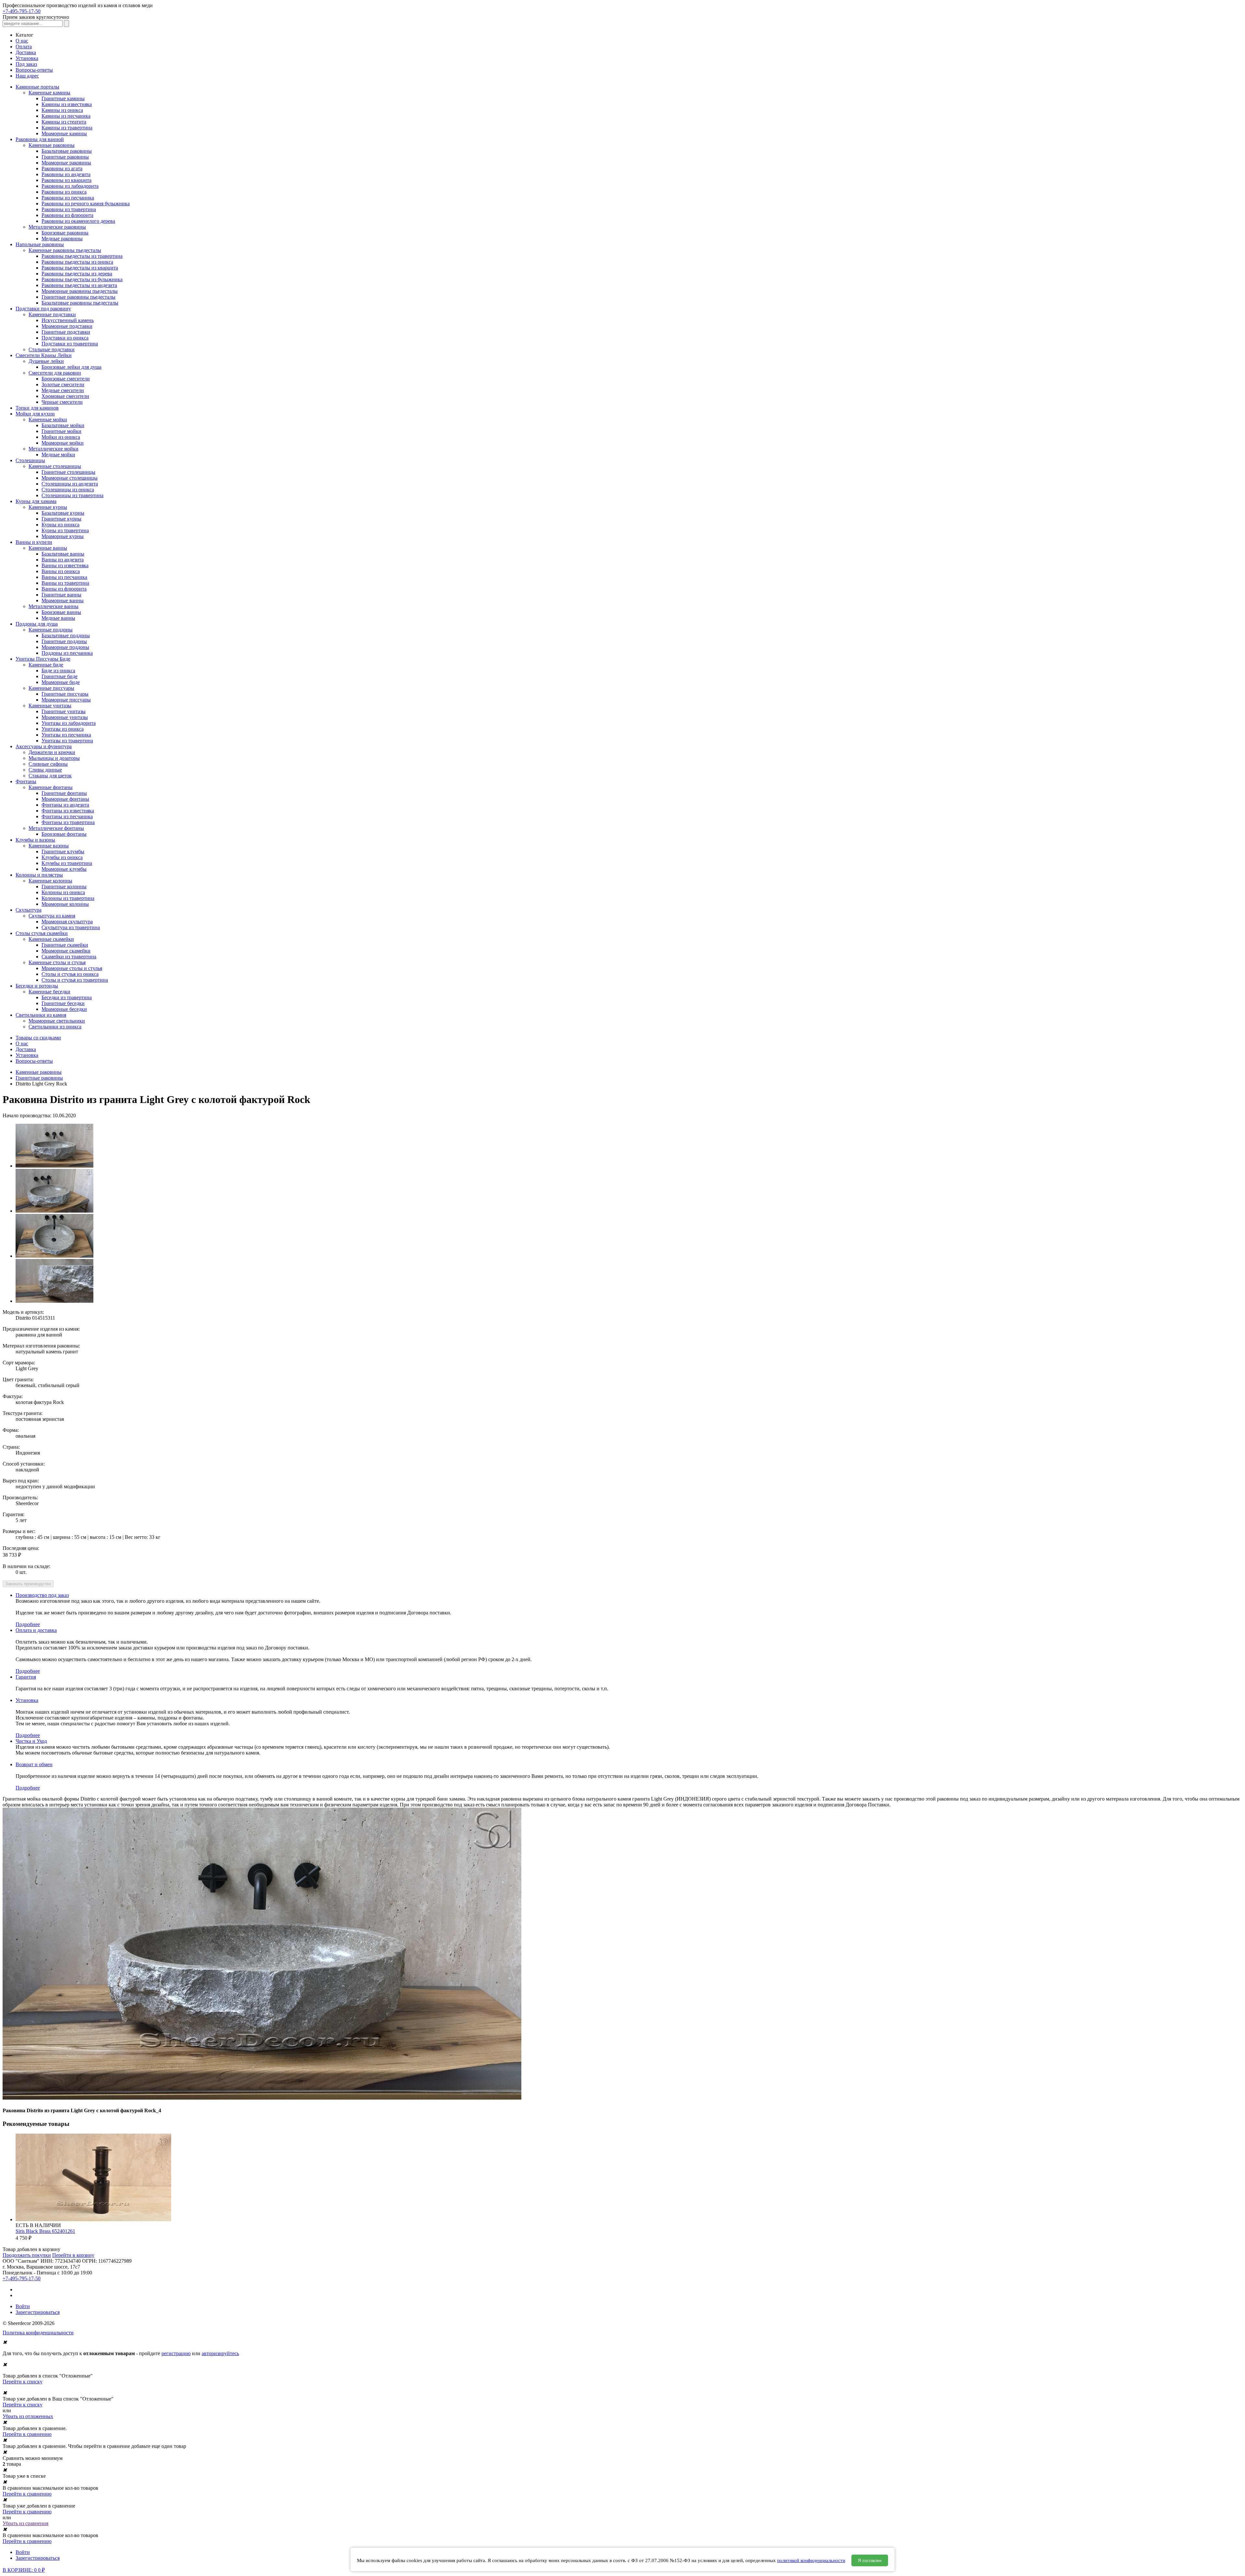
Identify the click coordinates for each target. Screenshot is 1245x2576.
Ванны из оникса (61, 571)
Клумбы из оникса (62, 857)
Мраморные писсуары (66, 700)
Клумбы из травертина (67, 863)
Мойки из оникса (61, 437)
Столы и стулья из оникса (70, 974)
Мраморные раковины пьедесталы (80, 291)
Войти (23, 2306)
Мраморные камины (64, 133)
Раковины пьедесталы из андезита (79, 285)
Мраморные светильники (57, 1021)
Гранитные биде (59, 676)
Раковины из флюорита (67, 215)
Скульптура (29, 910)
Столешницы (30, 460)
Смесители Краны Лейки (44, 355)
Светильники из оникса (55, 1027)
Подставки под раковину (43, 309)
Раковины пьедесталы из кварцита (80, 268)
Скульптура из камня (52, 916)
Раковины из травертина (69, 209)
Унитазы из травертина (67, 741)
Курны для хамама (36, 501)
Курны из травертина (65, 530)
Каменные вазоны (49, 846)
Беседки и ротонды (37, 986)
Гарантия (26, 1677)
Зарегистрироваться (38, 2312)
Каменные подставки (52, 314)
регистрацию (176, 2353)
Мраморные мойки (63, 443)
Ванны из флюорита (64, 589)
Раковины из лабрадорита (70, 186)
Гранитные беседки (63, 1003)
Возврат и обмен (34, 1764)
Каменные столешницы (55, 466)
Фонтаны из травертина (68, 822)
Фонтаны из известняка (68, 811)
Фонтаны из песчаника (67, 816)
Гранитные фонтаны (64, 793)
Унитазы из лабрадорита (69, 723)
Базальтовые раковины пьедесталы (80, 303)
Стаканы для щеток (50, 776)
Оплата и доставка (36, 1630)
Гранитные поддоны (64, 641)
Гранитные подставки (66, 332)
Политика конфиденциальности (38, 2333)
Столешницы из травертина (72, 495)
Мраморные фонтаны (65, 799)
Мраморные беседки (64, 1009)
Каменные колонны (50, 881)
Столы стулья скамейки (42, 933)
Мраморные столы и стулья (72, 968)
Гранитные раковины (65, 157)
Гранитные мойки (61, 431)
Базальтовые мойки (63, 425)
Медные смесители (63, 390)
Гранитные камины (63, 98)
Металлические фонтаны (56, 828)
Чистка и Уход (31, 1741)
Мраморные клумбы (64, 869)
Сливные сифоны (48, 764)
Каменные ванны (48, 548)
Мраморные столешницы (70, 478)
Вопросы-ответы (34, 70)
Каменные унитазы (50, 706)
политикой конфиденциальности (811, 2560)
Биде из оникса (58, 671)
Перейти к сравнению (27, 2434)
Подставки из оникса (65, 338)
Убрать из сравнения (25, 2523)
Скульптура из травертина (71, 927)
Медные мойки (58, 455)
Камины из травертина (67, 128)
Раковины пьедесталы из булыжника (82, 279)
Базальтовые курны (63, 513)
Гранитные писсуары (65, 694)
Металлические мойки (53, 449)
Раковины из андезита (66, 174)
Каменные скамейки (51, 939)
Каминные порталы (37, 87)
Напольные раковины (40, 244)
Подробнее (28, 1624)
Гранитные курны (61, 519)
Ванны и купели (34, 542)
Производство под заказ (42, 1595)
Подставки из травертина (70, 344)
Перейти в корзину (73, 2255)
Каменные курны (48, 507)
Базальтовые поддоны (66, 635)
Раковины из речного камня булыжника (86, 204)
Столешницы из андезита (70, 484)
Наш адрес (27, 76)
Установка (27, 58)
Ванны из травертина (65, 583)
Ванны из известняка (65, 565)
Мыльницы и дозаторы (54, 758)
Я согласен (870, 2560)
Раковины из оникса (64, 192)
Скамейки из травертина (69, 957)
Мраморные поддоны (65, 647)
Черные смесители (62, 402)
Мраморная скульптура (67, 922)
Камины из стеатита (64, 122)
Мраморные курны (63, 536)
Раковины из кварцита (66, 180)
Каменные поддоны (51, 630)
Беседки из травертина (67, 997)
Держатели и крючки (52, 752)
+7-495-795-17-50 (22, 11)
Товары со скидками (38, 1038)
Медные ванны (58, 618)
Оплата (24, 47)
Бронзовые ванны (61, 612)
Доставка (26, 52)
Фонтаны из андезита (65, 805)
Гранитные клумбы (63, 851)
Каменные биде (46, 665)
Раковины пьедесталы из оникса (77, 262)
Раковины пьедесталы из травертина (82, 256)
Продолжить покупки (27, 2255)
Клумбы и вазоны (35, 840)
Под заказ (26, 64)
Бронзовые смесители (66, 379)
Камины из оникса (62, 110)
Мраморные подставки (67, 326)
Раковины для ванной (40, 139)
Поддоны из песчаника (67, 653)
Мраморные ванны (63, 600)
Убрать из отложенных (28, 2416)
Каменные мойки (48, 419)
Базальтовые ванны (63, 554)
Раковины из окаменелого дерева (78, 221)
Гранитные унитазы (64, 711)
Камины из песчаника (66, 116)
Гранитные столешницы (68, 472)
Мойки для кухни (35, 414)
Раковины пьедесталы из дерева (77, 274)
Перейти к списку (23, 2382)
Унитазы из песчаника (66, 735)
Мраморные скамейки (66, 951)
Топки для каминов (37, 408)
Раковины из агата (62, 168)
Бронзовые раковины (65, 233)
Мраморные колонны (65, 904)
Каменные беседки (49, 992)
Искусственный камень (68, 320)
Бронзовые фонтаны (64, 834)
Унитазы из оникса (63, 729)
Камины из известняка (67, 104)
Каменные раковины (52, 145)
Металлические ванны (53, 606)
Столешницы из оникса (68, 490)
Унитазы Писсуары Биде (43, 659)
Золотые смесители (63, 384)
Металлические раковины (57, 227)
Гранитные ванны (61, 595)
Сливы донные (45, 770)
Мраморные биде (61, 682)
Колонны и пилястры (39, 875)
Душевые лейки (46, 361)
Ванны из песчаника (64, 577)
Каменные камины (49, 93)
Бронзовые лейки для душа (71, 367)
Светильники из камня (41, 1015)
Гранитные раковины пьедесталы (78, 297)
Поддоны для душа (37, 624)
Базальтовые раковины (67, 151)
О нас (22, 41)
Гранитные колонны (64, 887)
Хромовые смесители (65, 396)
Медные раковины (62, 239)
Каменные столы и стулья (57, 962)
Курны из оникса (60, 525)
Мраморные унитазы (65, 717)
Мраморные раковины (66, 163)
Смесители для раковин (55, 373)
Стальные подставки (52, 349)
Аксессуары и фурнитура (44, 746)
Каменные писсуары (51, 688)
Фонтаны (26, 781)
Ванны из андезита (63, 560)
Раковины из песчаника (68, 198)
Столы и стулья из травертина (75, 980)
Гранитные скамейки (65, 945)
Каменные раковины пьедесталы (65, 250)
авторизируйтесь (220, 2353)
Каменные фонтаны (51, 787)
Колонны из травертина (68, 898)
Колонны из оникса (63, 892)
